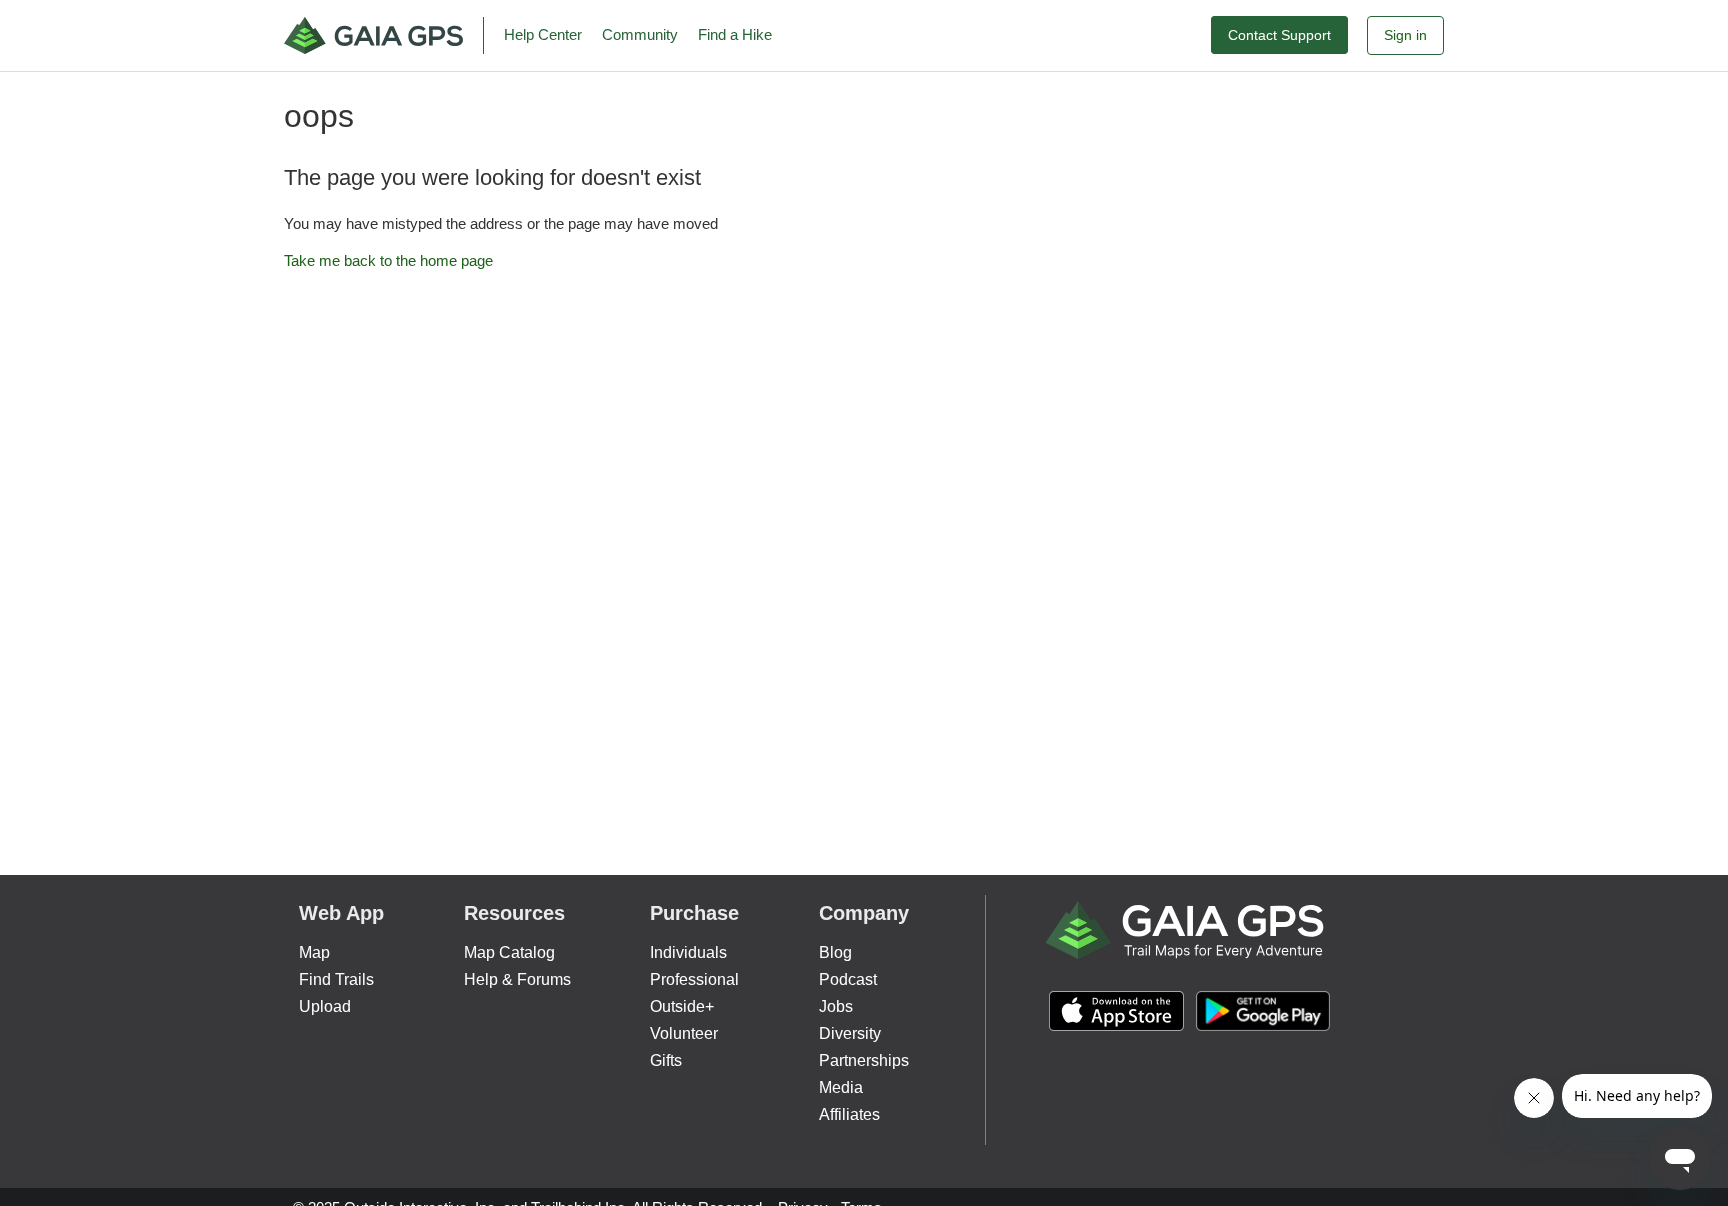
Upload (325, 1006)
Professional (694, 979)
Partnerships (864, 1060)
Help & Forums (517, 979)
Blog (835, 952)
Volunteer (684, 1033)
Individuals (688, 952)
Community (640, 34)
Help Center (543, 34)
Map (314, 952)
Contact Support (1279, 35)
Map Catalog (509, 952)
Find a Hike (735, 34)
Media (841, 1087)
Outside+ (682, 1006)
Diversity (850, 1033)
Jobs (836, 1006)
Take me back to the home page (388, 260)
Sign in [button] (1405, 35)
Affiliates (849, 1114)
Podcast (848, 979)
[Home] (384, 35)
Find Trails (336, 979)
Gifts (666, 1060)
